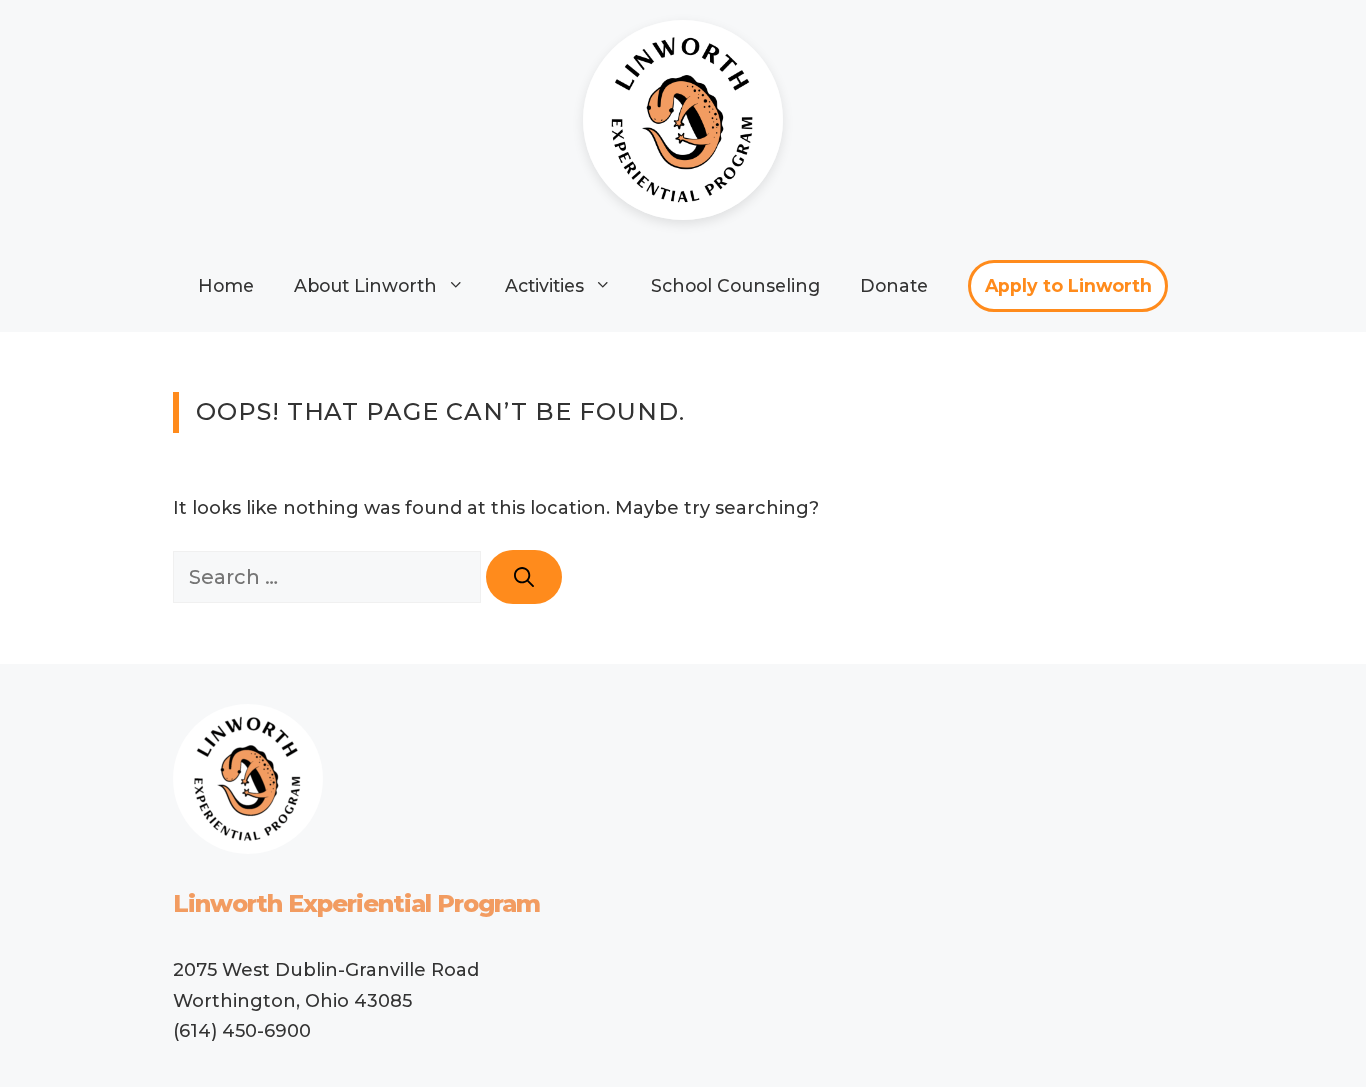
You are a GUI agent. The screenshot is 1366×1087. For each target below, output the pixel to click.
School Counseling (735, 285)
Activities (544, 285)
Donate (894, 285)
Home (226, 285)
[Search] (524, 577)
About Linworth (365, 285)
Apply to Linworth (1068, 285)
